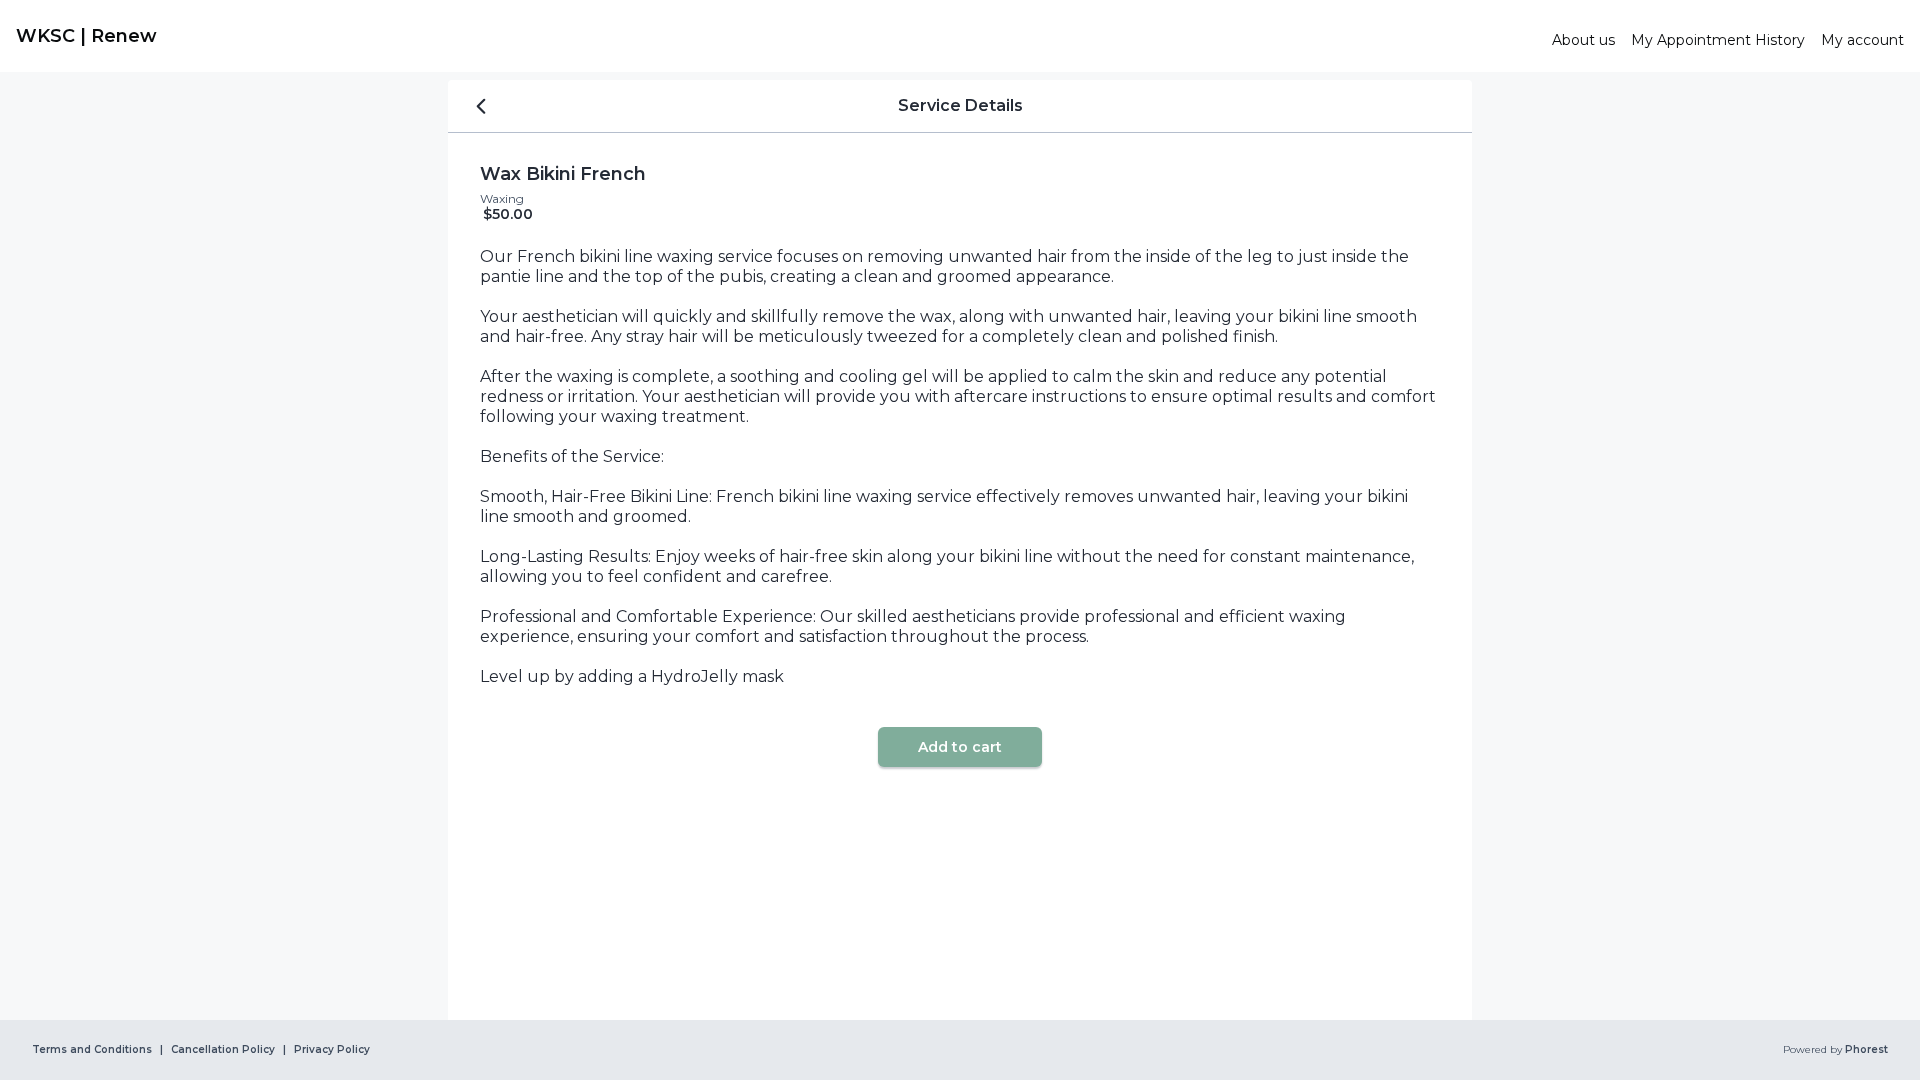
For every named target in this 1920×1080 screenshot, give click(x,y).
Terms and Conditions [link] (92, 1050)
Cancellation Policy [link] (223, 1050)
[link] (776, 36)
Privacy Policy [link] (332, 1050)
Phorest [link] (1866, 1050)
